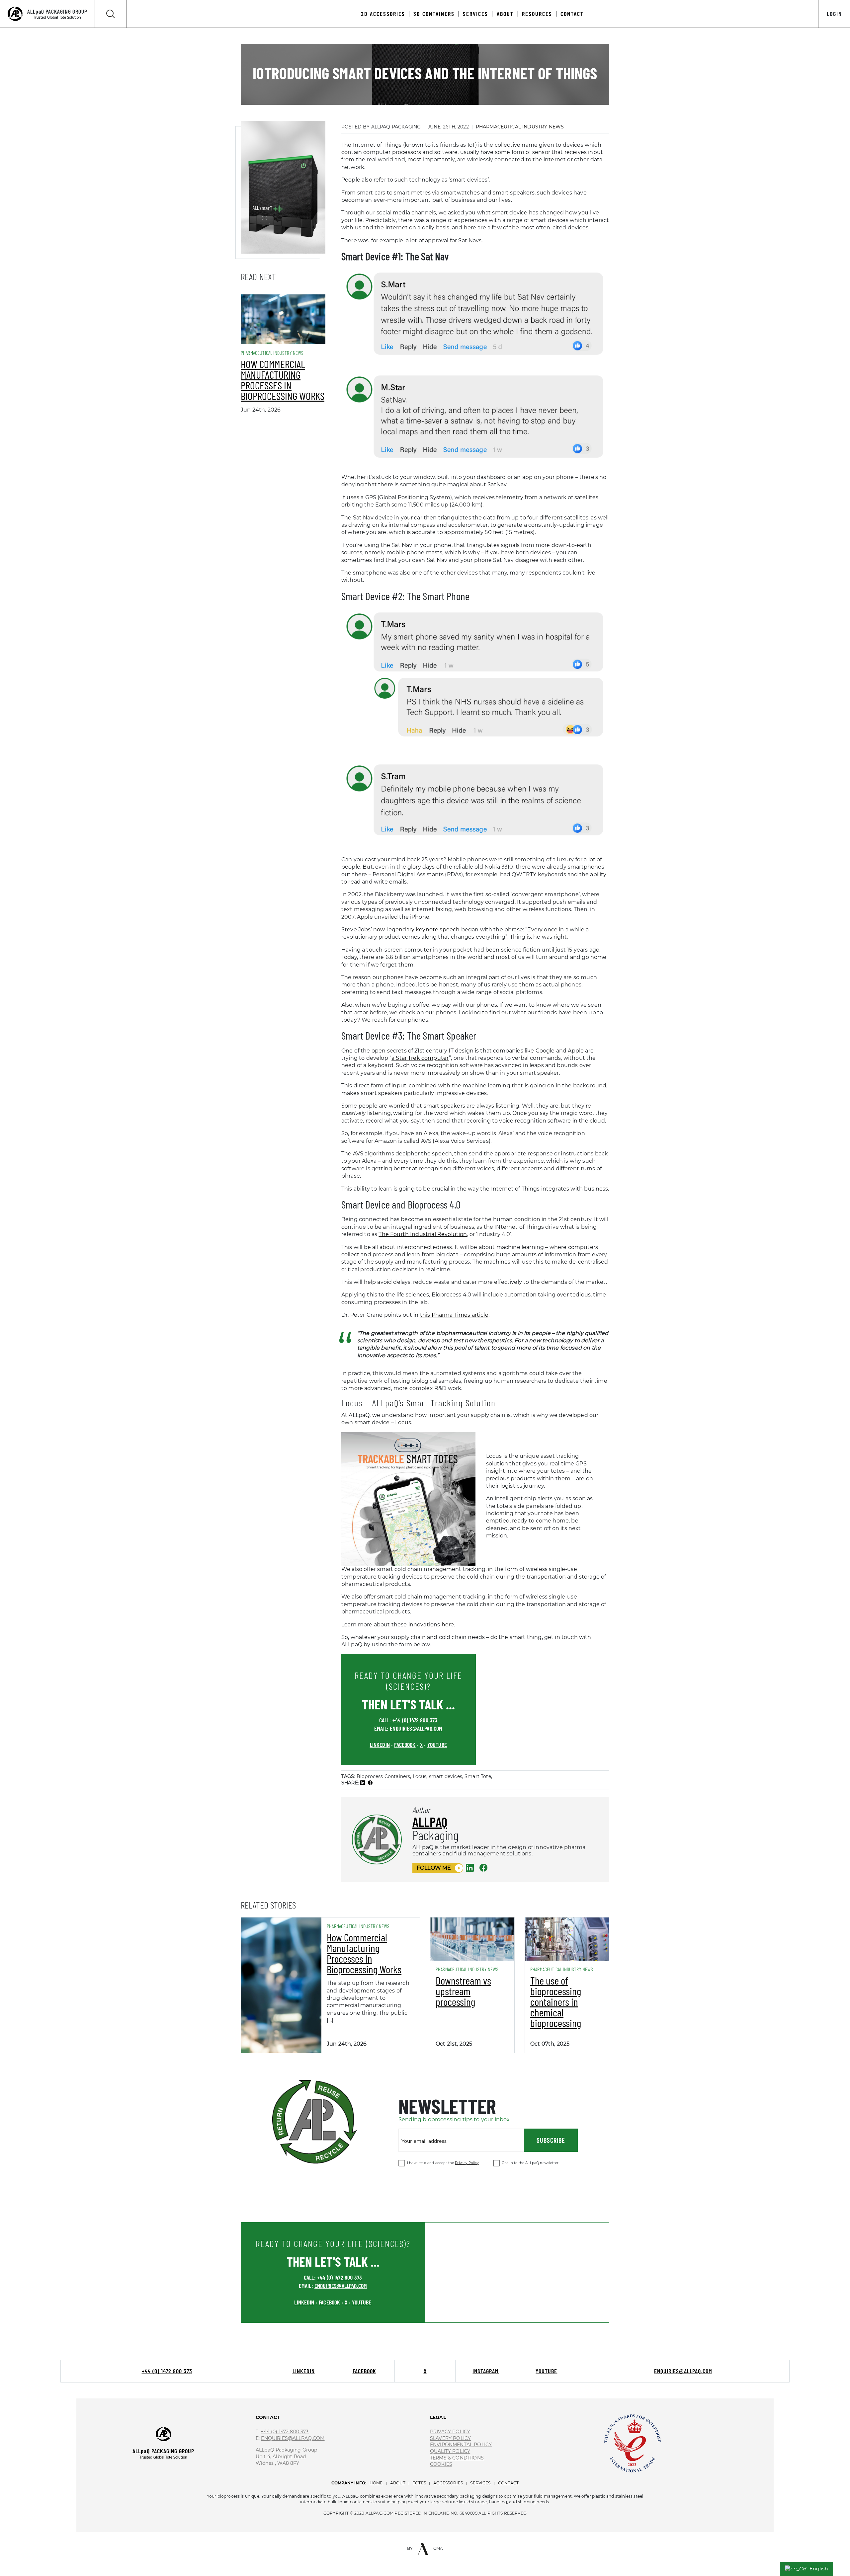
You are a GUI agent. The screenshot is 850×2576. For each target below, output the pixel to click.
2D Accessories (383, 14)
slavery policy (450, 2438)
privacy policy (450, 2432)
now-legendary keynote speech (416, 930)
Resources (537, 14)
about (398, 2483)
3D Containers (434, 14)
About (505, 14)
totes (419, 2483)
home (376, 2483)
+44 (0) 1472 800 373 (415, 1720)
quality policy (450, 2451)
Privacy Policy (467, 2163)
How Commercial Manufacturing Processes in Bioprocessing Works (283, 380)
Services (475, 14)
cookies (441, 2464)
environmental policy (461, 2445)
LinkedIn (304, 2371)
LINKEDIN (380, 1745)
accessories (448, 2483)
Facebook (364, 2371)
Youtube (546, 2371)
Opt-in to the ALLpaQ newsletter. (530, 2163)
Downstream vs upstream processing (463, 1991)
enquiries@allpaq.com (416, 1728)
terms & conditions (457, 2458)
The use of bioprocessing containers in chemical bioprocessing (556, 2001)
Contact (572, 14)
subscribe (551, 2140)
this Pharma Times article (454, 1315)
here (448, 1625)
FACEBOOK (405, 1745)
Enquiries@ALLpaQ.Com (293, 2438)
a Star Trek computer (420, 1058)
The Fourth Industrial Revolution (423, 1234)
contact (508, 2483)
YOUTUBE (437, 1745)
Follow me (434, 1868)
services (480, 2483)
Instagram (486, 2371)
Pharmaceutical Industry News (520, 127)
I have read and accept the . (443, 2163)
